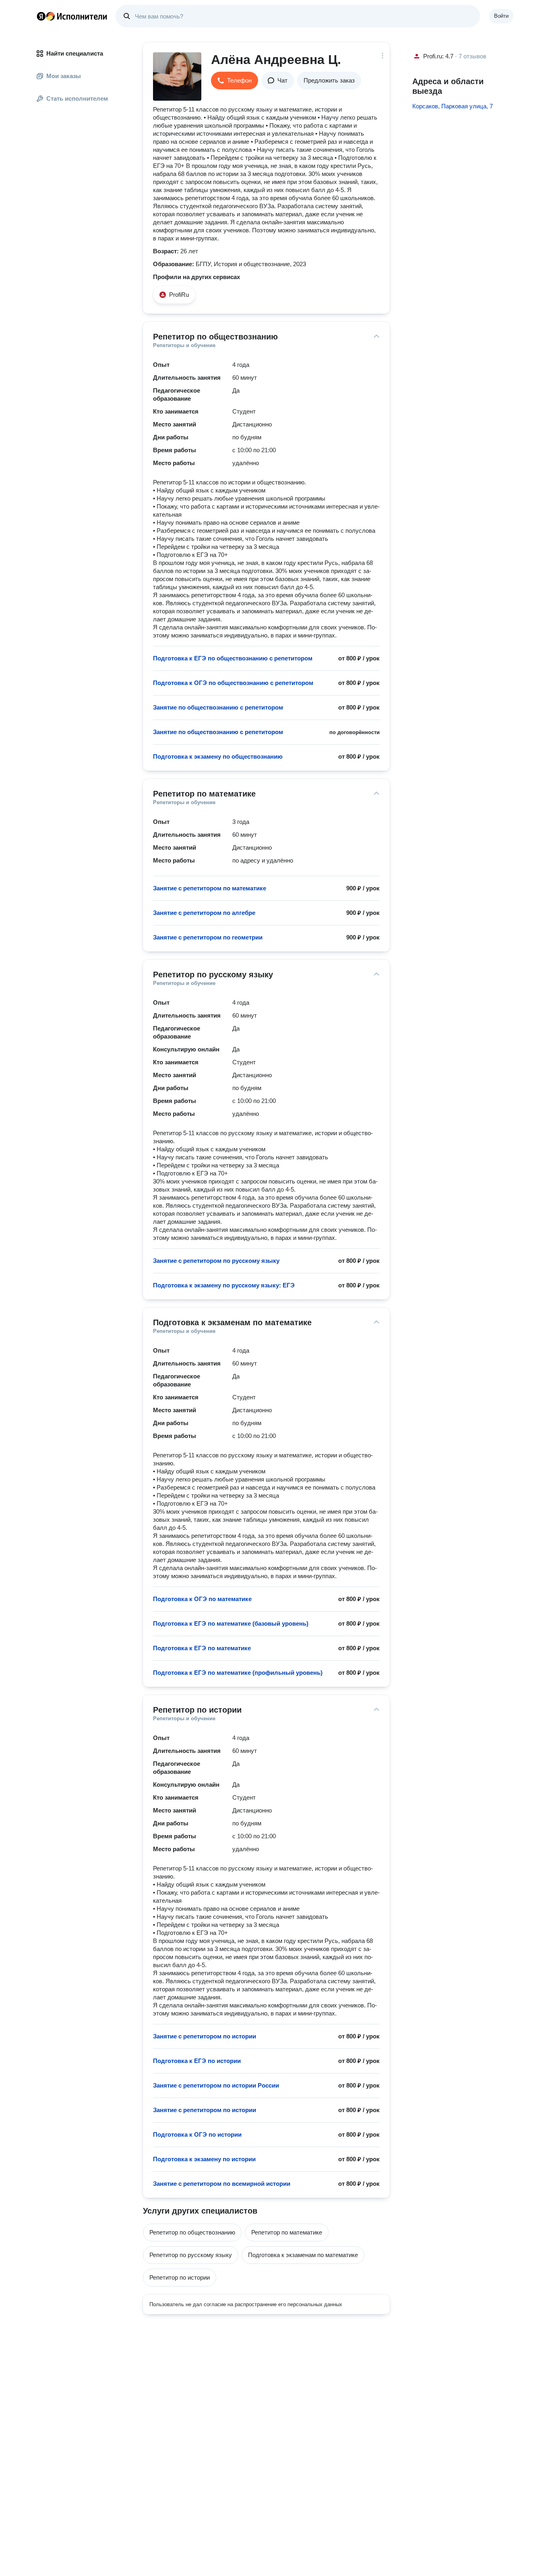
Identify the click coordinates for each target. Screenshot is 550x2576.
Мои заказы (64, 76)
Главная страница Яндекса (41, 16)
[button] (235, 81)
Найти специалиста (75, 53)
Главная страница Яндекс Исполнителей (72, 16)
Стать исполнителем (77, 98)
